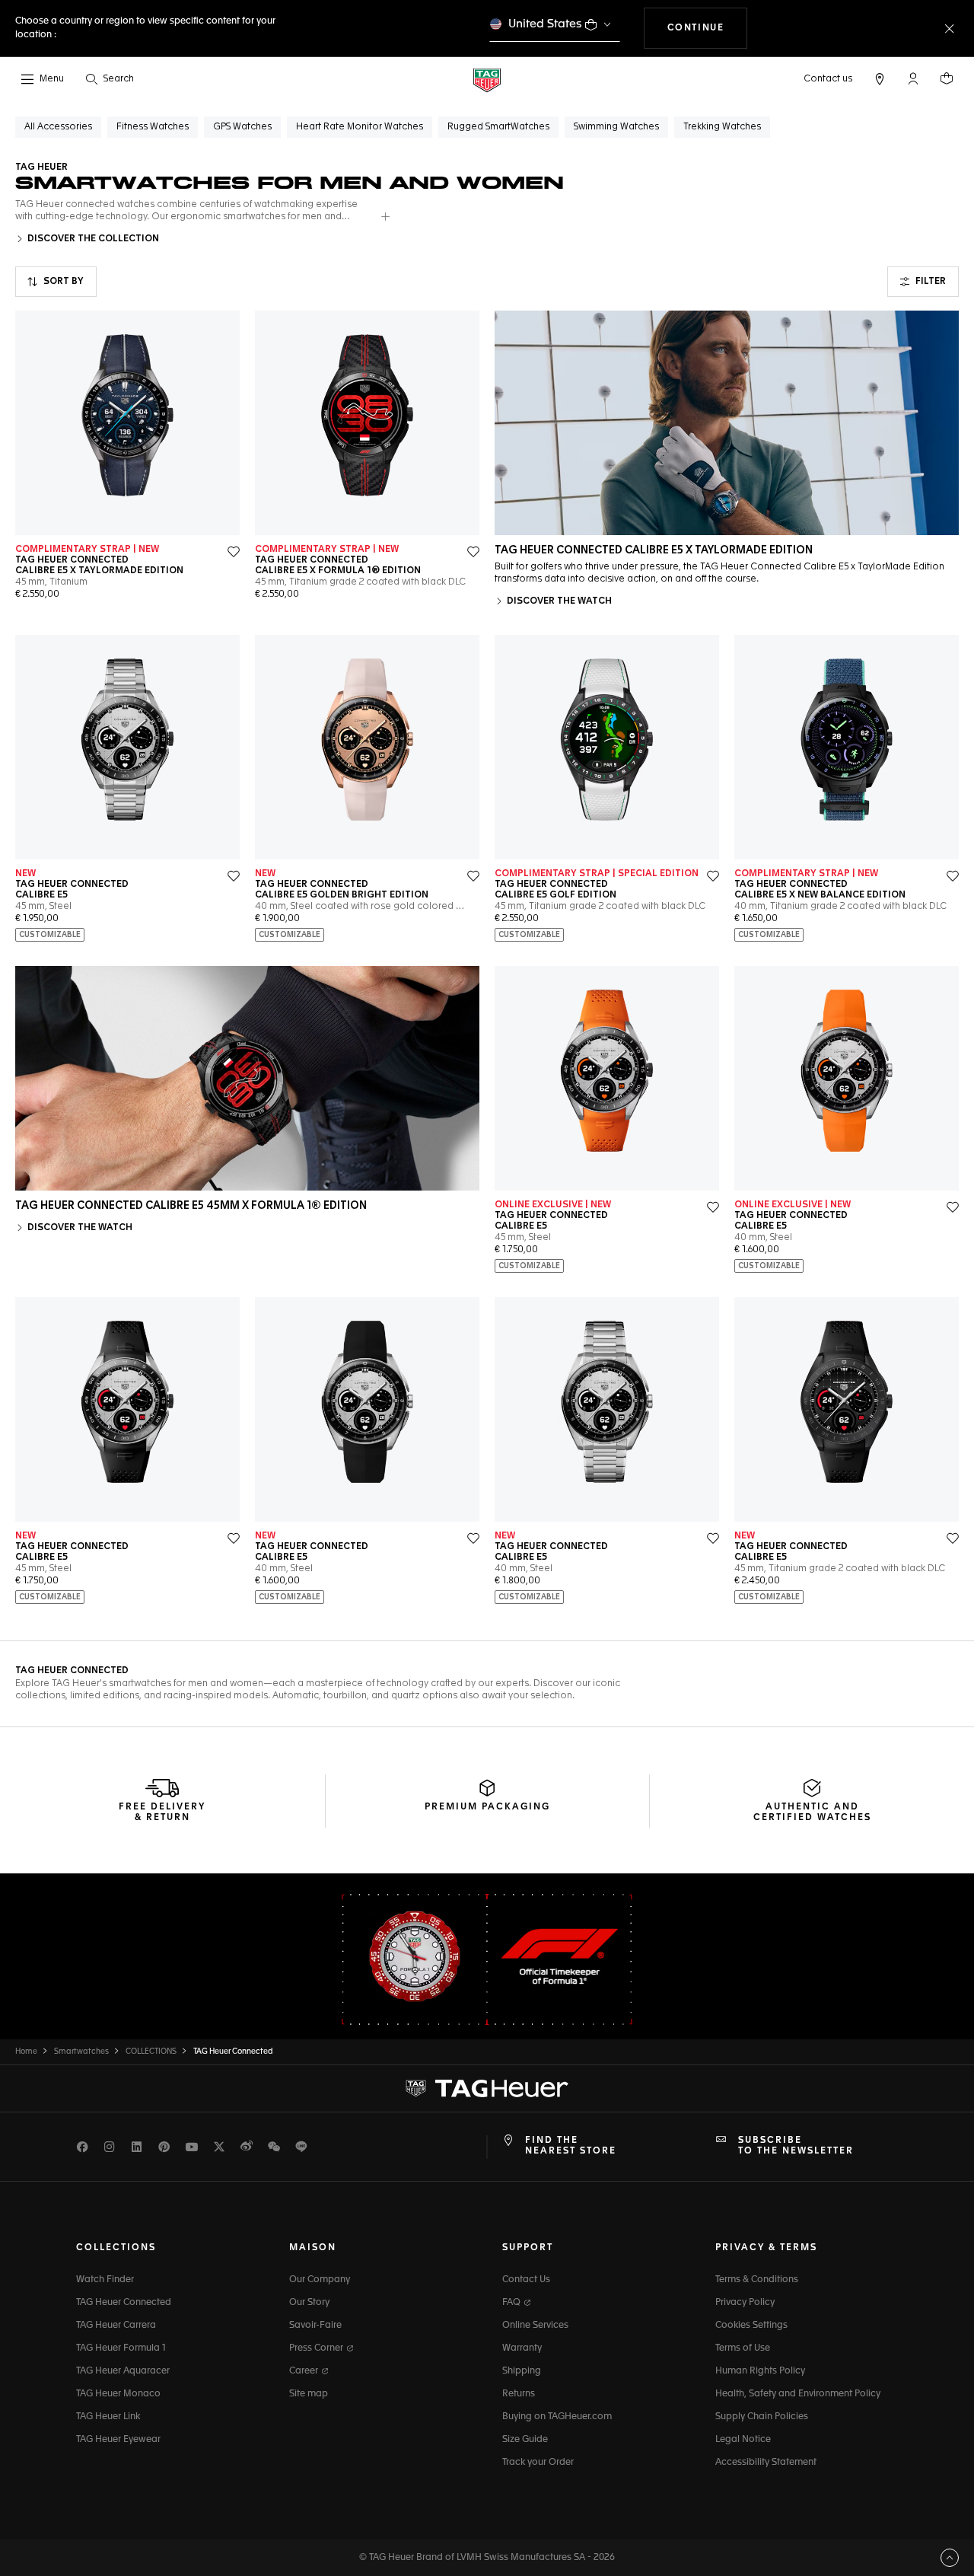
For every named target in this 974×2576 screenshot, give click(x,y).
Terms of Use (743, 2348)
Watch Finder (105, 2280)
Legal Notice (743, 2440)
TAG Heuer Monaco (118, 2394)
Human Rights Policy (760, 2371)
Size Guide (525, 2440)
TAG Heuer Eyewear (118, 2440)
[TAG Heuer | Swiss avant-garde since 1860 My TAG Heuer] (487, 2088)
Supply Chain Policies (762, 2417)
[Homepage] (487, 80)
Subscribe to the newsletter (796, 2146)
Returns (519, 2394)
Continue (708, 28)
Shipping (522, 2371)
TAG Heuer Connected (124, 2303)
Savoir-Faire (315, 2326)
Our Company (320, 2280)
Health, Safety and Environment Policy (798, 2394)
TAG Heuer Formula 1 (121, 2348)
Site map (309, 2394)
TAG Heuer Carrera (116, 2326)
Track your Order (538, 2463)
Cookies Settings (751, 2326)
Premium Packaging (487, 1807)
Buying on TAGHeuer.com (557, 2417)
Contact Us (526, 2280)
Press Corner (317, 2348)
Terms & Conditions (757, 2280)
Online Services (535, 2326)
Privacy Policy (745, 2303)
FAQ (512, 2303)
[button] (913, 78)
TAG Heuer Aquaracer (123, 2371)
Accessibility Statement (766, 2463)
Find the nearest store (571, 2146)
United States (545, 24)
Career (305, 2371)
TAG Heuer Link (108, 2417)
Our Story (309, 2303)
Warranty (522, 2348)
